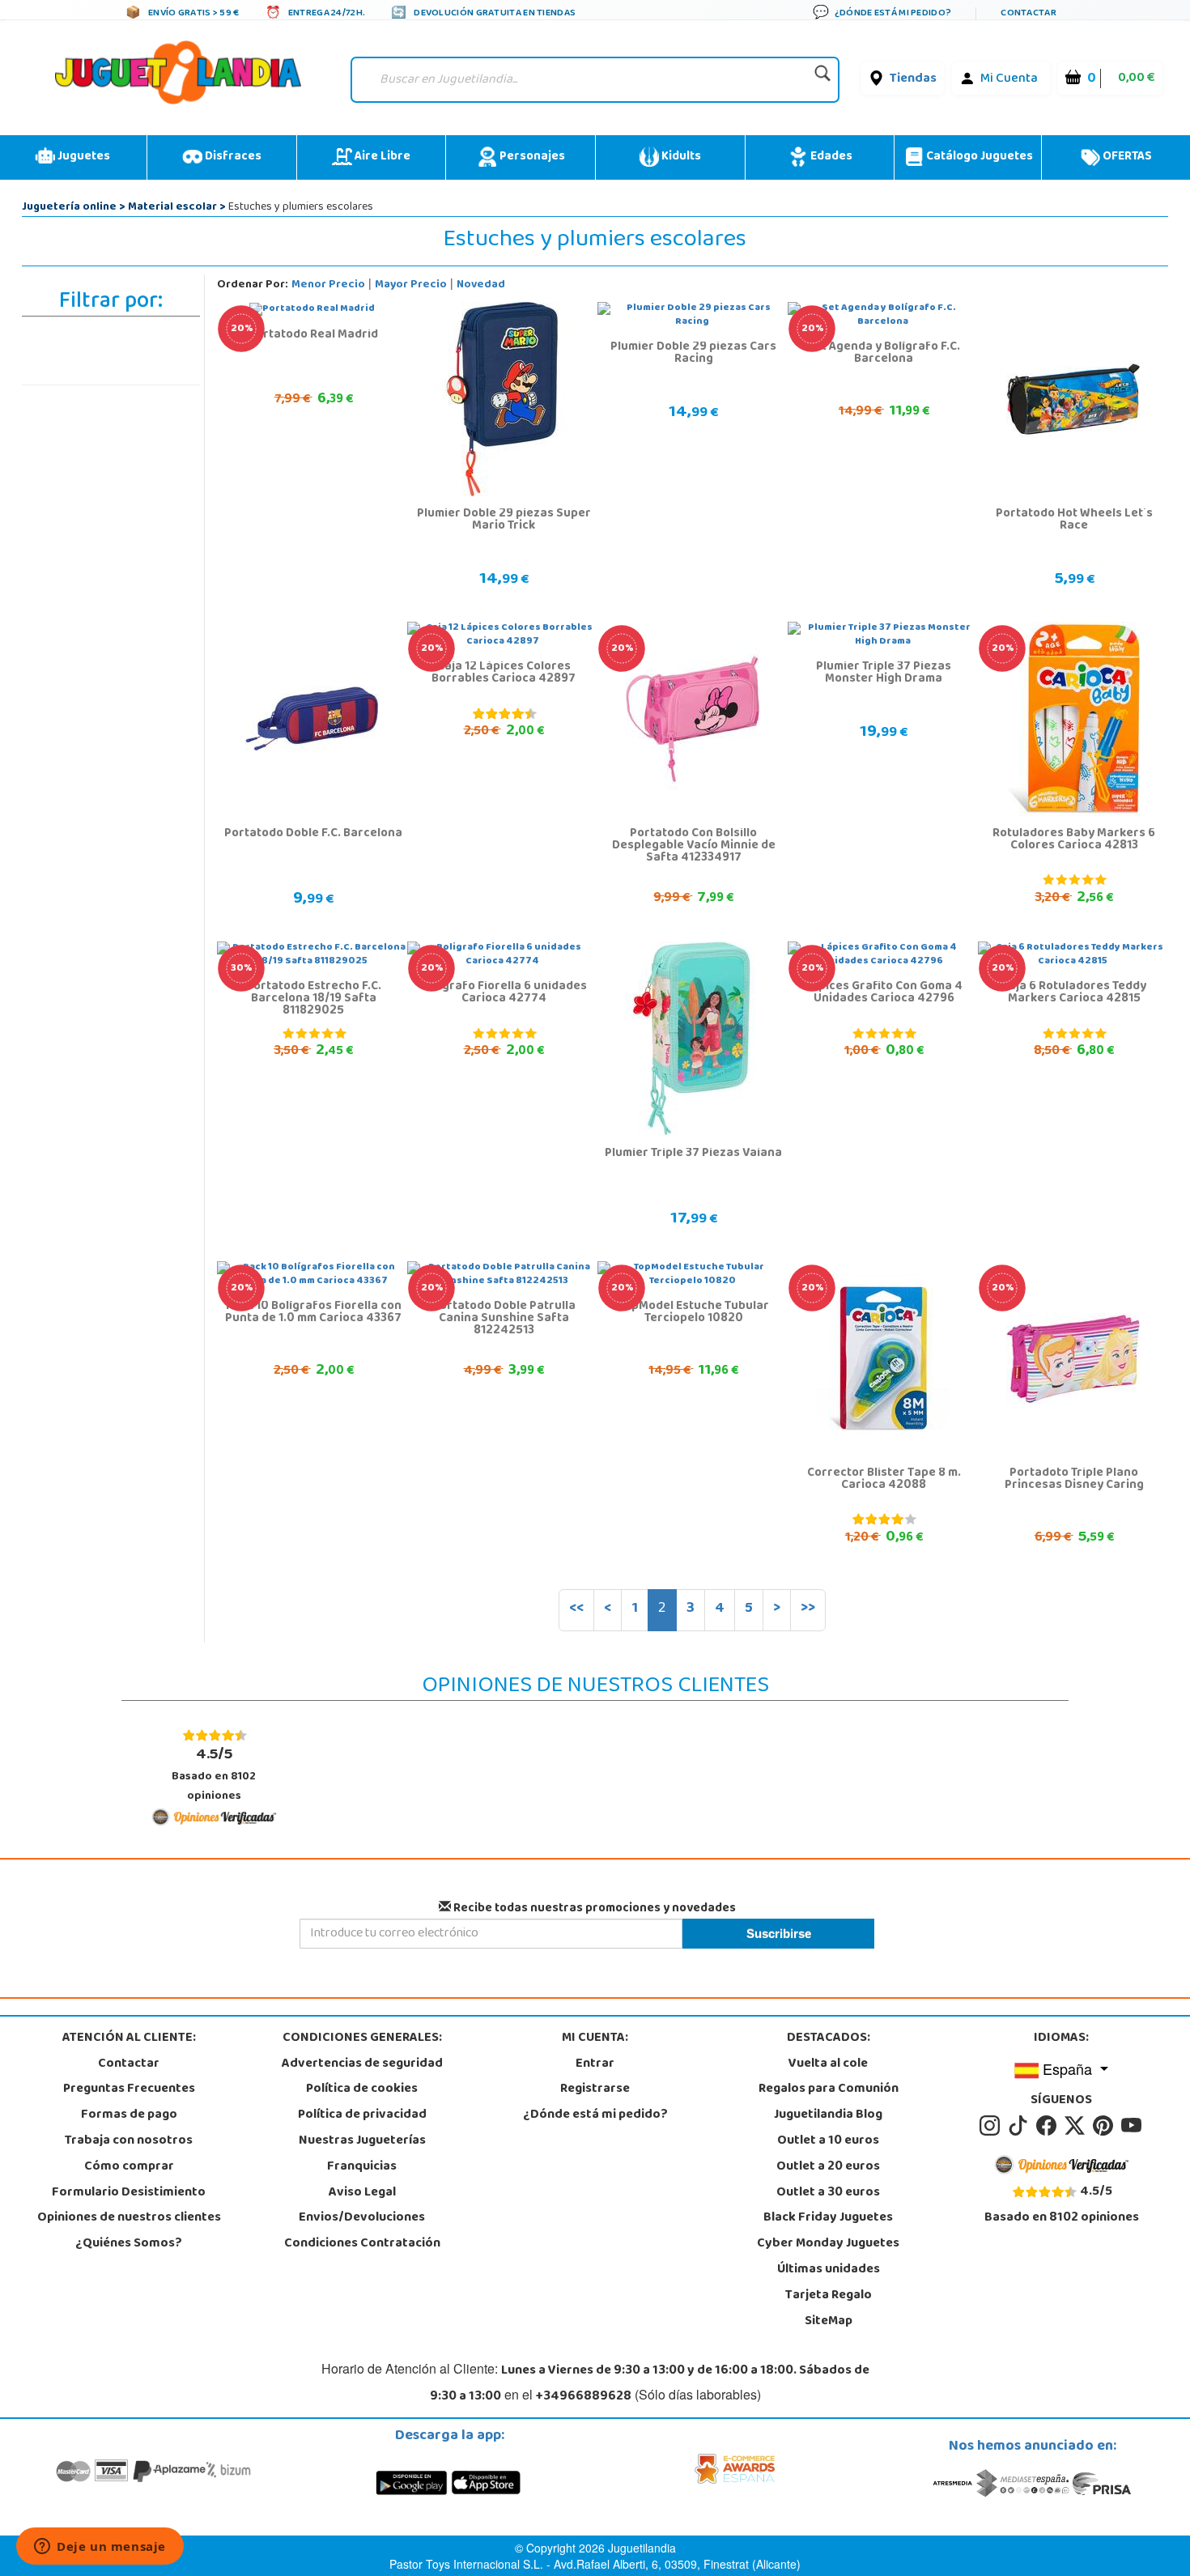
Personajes (531, 157)
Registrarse (595, 2089)
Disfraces (232, 157)
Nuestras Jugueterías (362, 2141)
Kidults (680, 157)
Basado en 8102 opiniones (214, 1774)
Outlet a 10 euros (828, 2141)
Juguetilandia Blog (828, 2115)
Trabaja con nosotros (129, 2141)
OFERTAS (1126, 157)
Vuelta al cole (828, 2064)
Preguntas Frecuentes (129, 2089)
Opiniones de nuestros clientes (129, 2218)
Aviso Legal (362, 2193)
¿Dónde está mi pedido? (595, 2115)
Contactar (129, 2064)
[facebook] (1049, 2126)
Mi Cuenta (1009, 79)
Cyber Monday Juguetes (828, 2244)
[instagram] (992, 2126)
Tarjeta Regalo (829, 2296)
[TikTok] (1020, 2126)
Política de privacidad (362, 2115)
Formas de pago (129, 2115)
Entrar (595, 2064)
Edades (830, 157)
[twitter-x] (1077, 2126)
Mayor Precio (411, 285)
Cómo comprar (129, 2167)
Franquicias (362, 2167)
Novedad (481, 285)
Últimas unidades (829, 2270)
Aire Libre (381, 157)
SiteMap (829, 2322)
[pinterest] (1105, 2126)
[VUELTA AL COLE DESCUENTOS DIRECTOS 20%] (693, 720)
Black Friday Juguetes (828, 2218)
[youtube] (1133, 2126)
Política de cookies (362, 2089)
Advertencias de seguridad (362, 2064)
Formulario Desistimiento (129, 2193)
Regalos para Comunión (829, 2089)
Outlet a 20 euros (828, 2167)
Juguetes (83, 157)
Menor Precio (328, 285)
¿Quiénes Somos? (129, 2244)
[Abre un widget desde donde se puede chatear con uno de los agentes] (100, 2548)
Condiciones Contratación (362, 2244)
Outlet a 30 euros (828, 2193)
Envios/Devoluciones (362, 2218)
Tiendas (913, 79)
